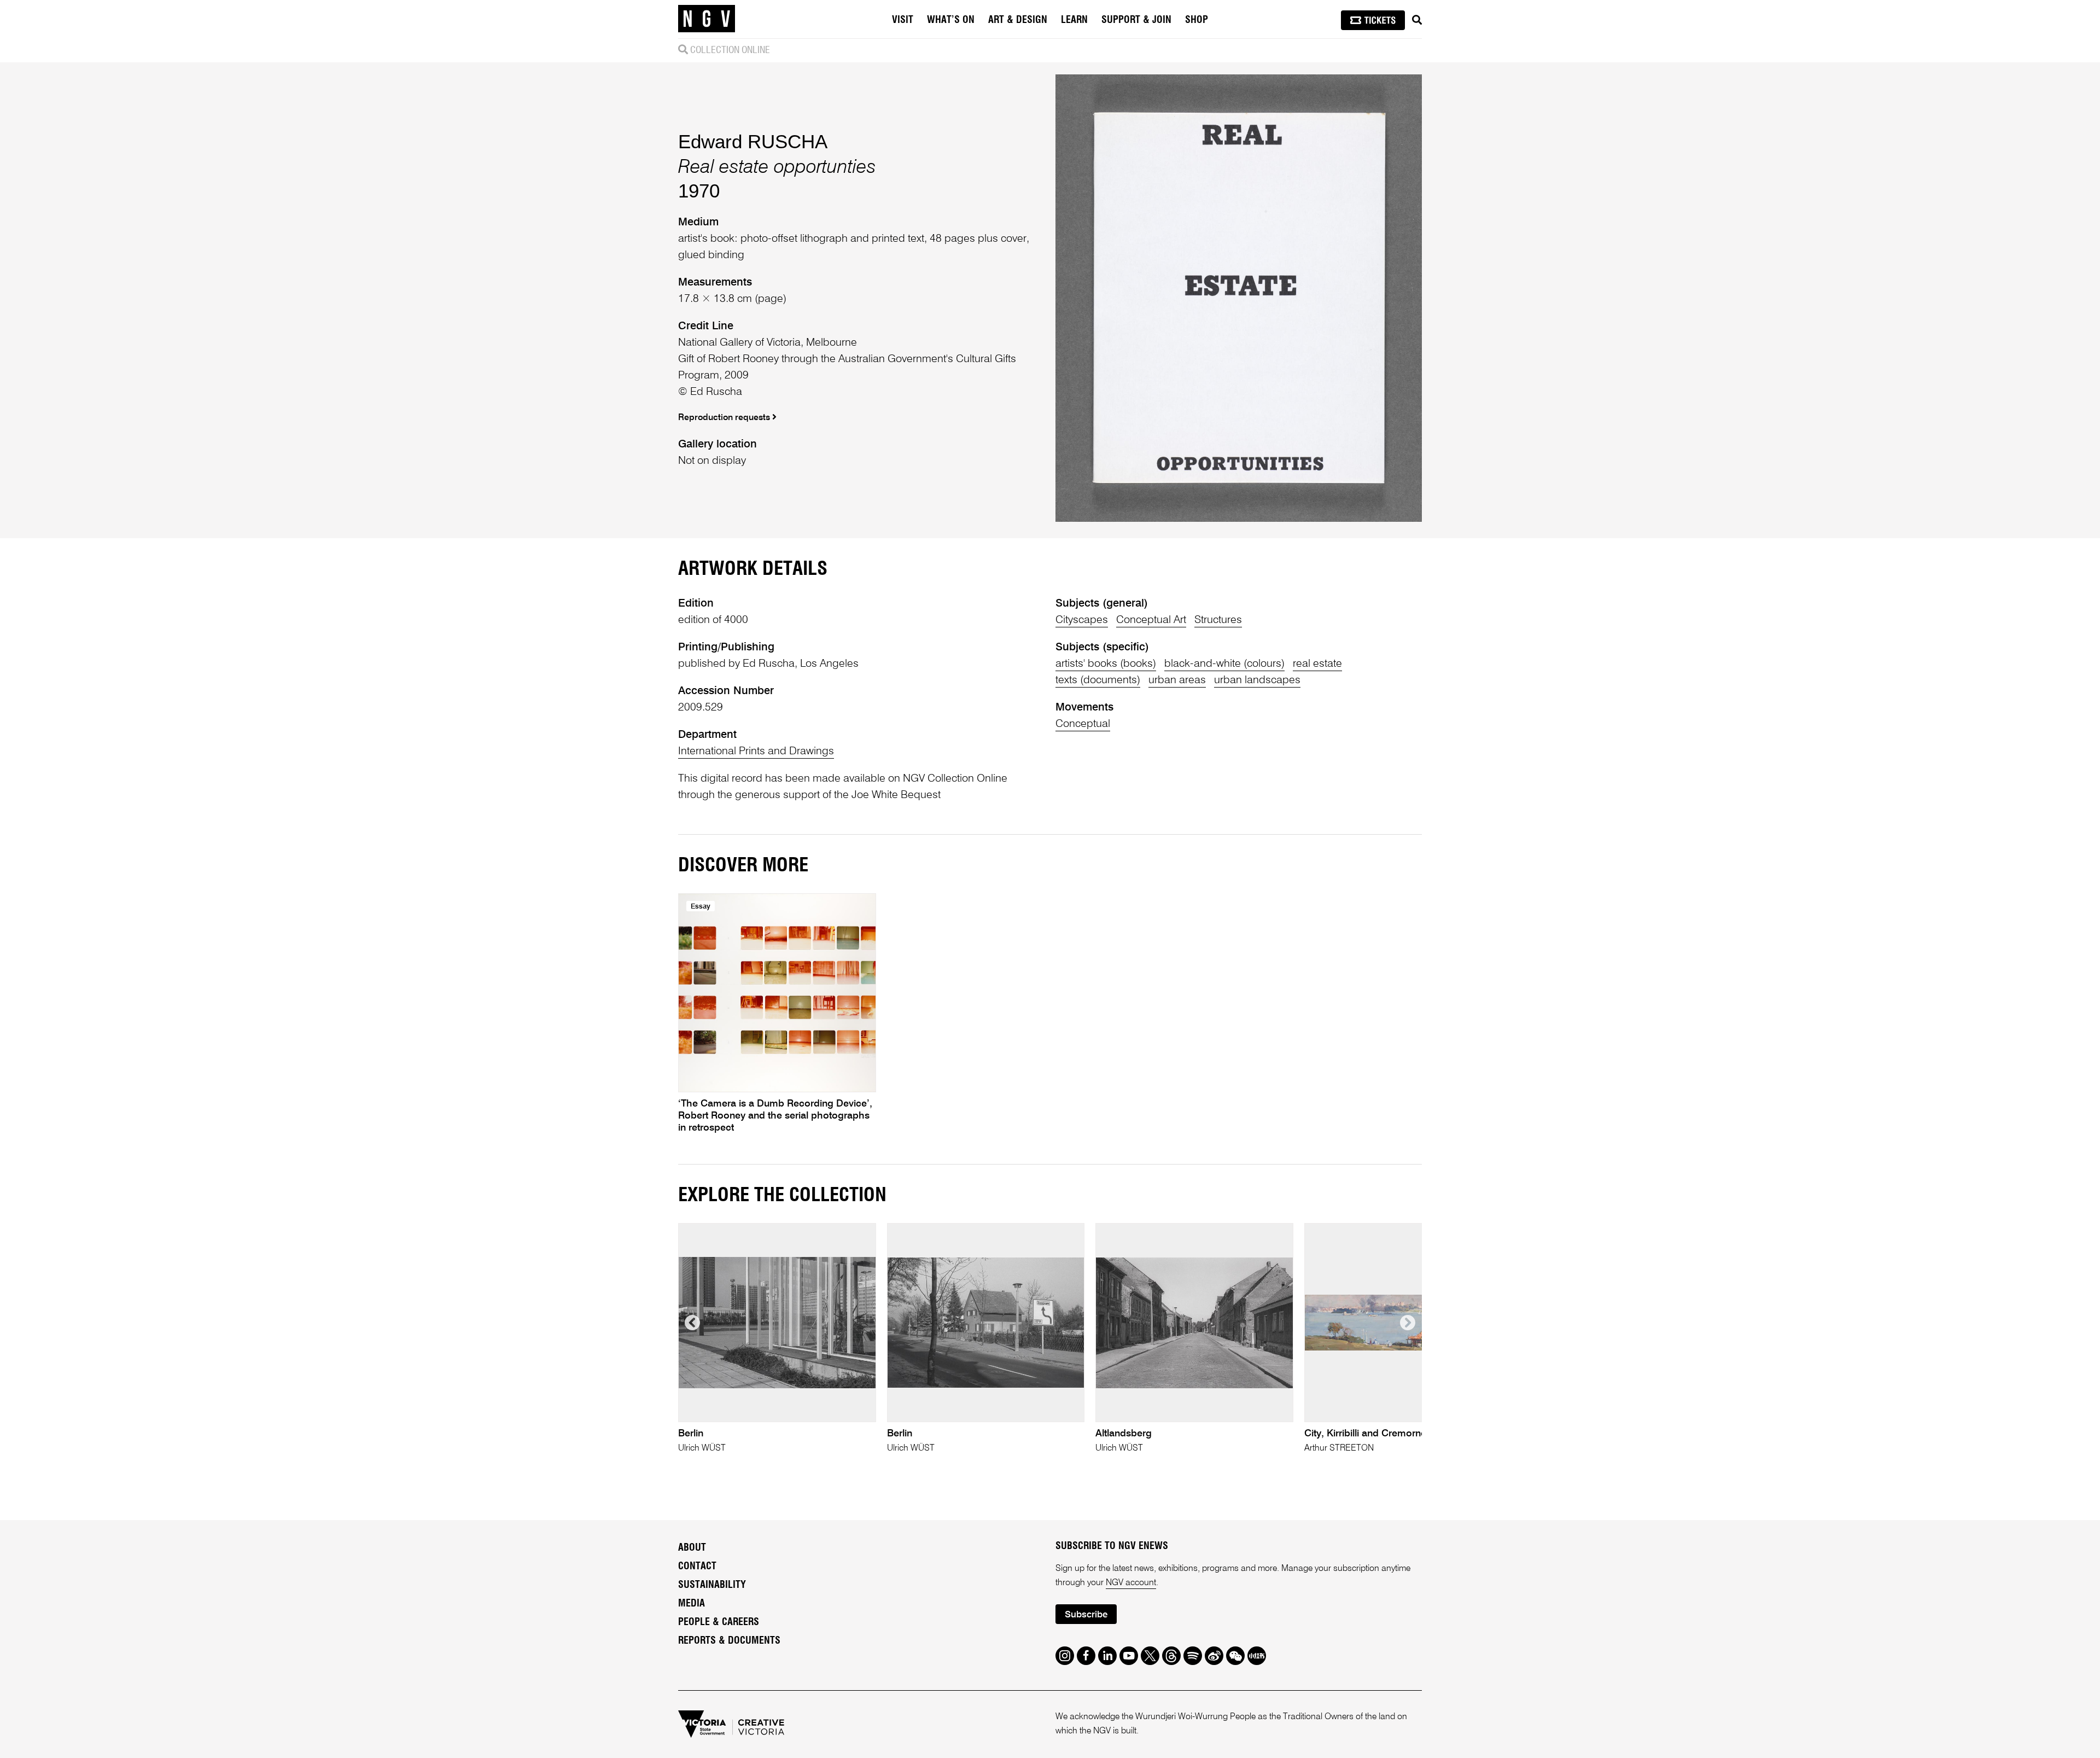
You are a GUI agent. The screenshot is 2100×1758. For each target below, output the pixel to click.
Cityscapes (1082, 620)
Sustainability (712, 1585)
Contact (697, 1567)
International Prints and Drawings (756, 752)
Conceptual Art (1151, 620)
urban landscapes (1257, 680)
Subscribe (1086, 1615)
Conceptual (1083, 724)
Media (692, 1604)
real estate (1317, 664)
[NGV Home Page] (707, 19)
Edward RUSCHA (753, 141)
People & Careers (719, 1622)
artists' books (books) (1106, 664)
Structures (1218, 620)
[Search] (1417, 20)
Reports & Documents (729, 1641)
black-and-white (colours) (1224, 664)
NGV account (1131, 1583)
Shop (1197, 20)
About (692, 1548)
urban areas (1177, 680)
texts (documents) (1098, 680)
